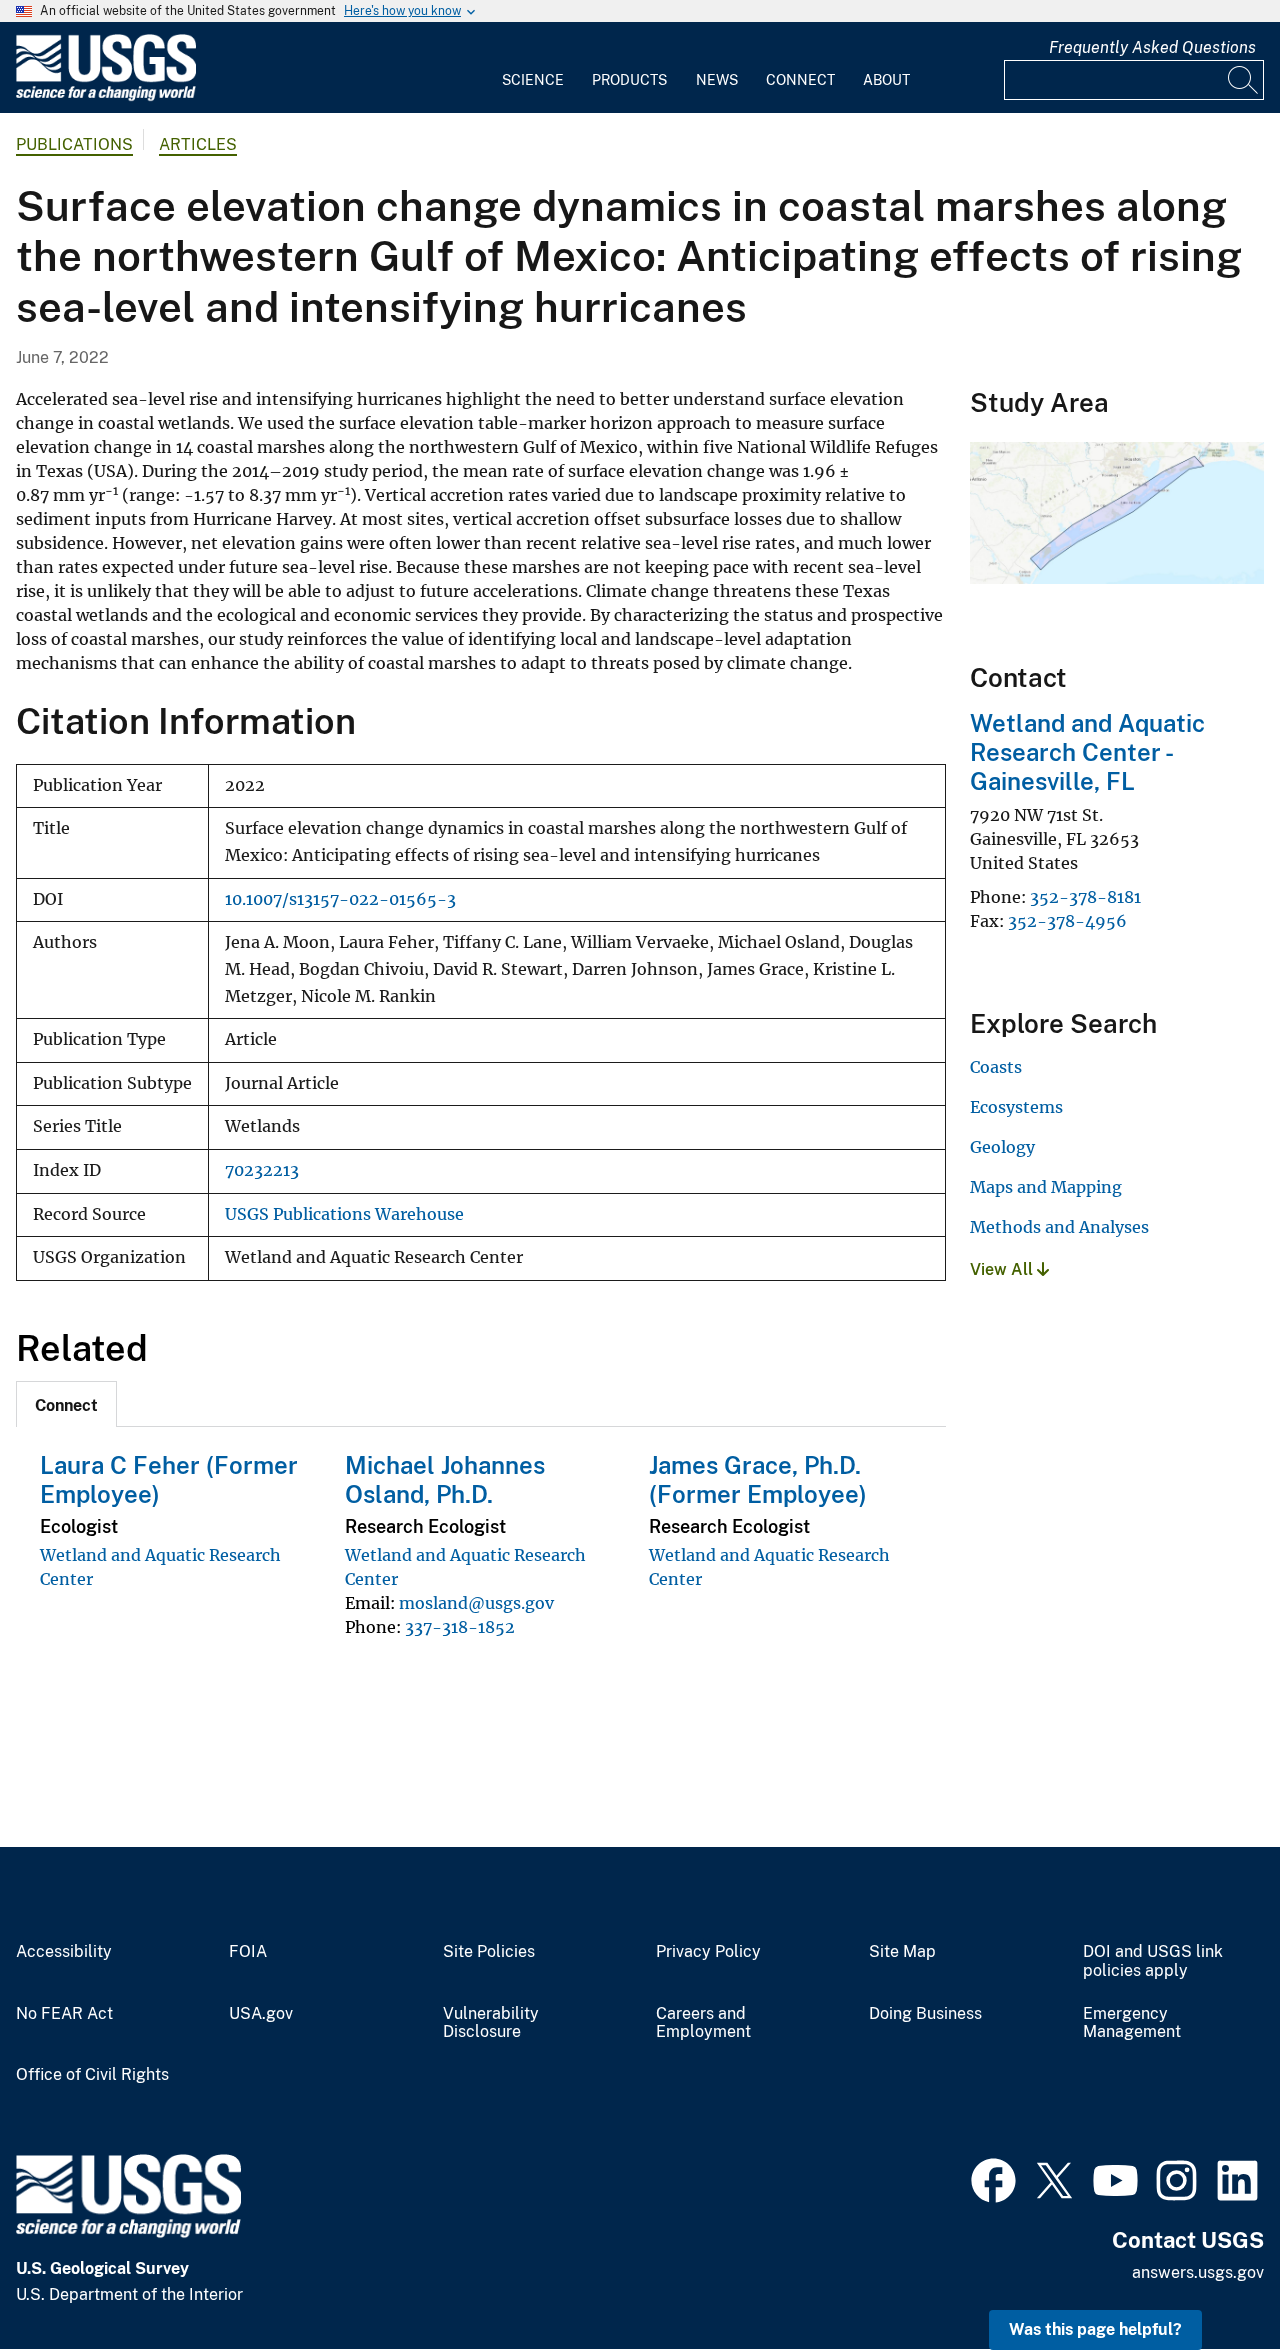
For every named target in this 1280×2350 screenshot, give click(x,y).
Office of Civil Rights (92, 2075)
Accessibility (64, 1952)
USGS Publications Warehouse (344, 1214)
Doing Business (925, 2014)
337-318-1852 (460, 1627)
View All (1003, 1269)
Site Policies (489, 1952)
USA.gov (261, 2014)
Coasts (996, 1067)
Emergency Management (1132, 2023)
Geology (1002, 1147)
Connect (800, 80)
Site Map (902, 1952)
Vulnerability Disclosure (491, 2023)
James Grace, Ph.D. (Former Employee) (758, 1479)
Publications (74, 144)
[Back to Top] (1207, 2277)
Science (533, 80)
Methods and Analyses (1059, 1227)
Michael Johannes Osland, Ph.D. (445, 1479)
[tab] (66, 1404)
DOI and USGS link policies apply (1153, 1961)
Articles (198, 144)
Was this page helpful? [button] (1095, 2329)
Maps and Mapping (1046, 1187)
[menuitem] (533, 68)
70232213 (262, 1170)
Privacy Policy (708, 1952)
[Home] (106, 96)
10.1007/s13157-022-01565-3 (340, 899)
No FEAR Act (64, 2014)
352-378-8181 (1085, 897)
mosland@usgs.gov (476, 1603)
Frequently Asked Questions (1152, 47)
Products (629, 80)
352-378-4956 (1067, 921)
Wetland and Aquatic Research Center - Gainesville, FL (1087, 752)
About (886, 80)
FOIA (248, 1952)
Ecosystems (1016, 1107)
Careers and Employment (703, 2023)
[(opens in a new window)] (993, 2178)
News (717, 80)
